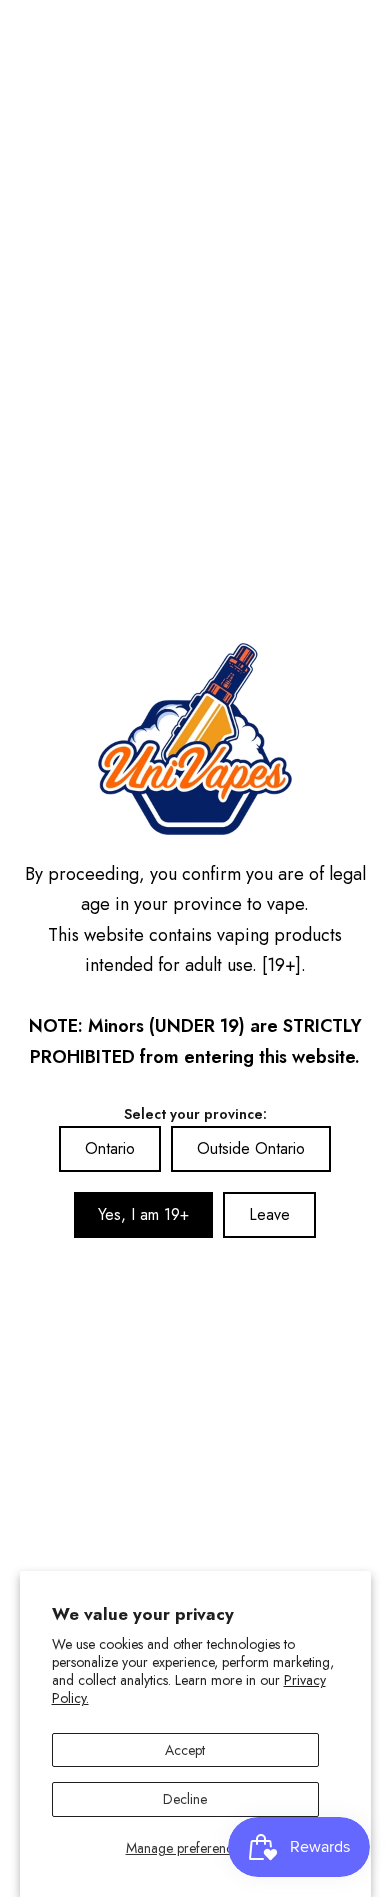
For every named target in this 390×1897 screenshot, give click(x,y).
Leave (269, 1214)
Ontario (110, 1148)
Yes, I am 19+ (143, 1214)
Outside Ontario (251, 1148)
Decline (185, 1799)
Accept (185, 1750)
